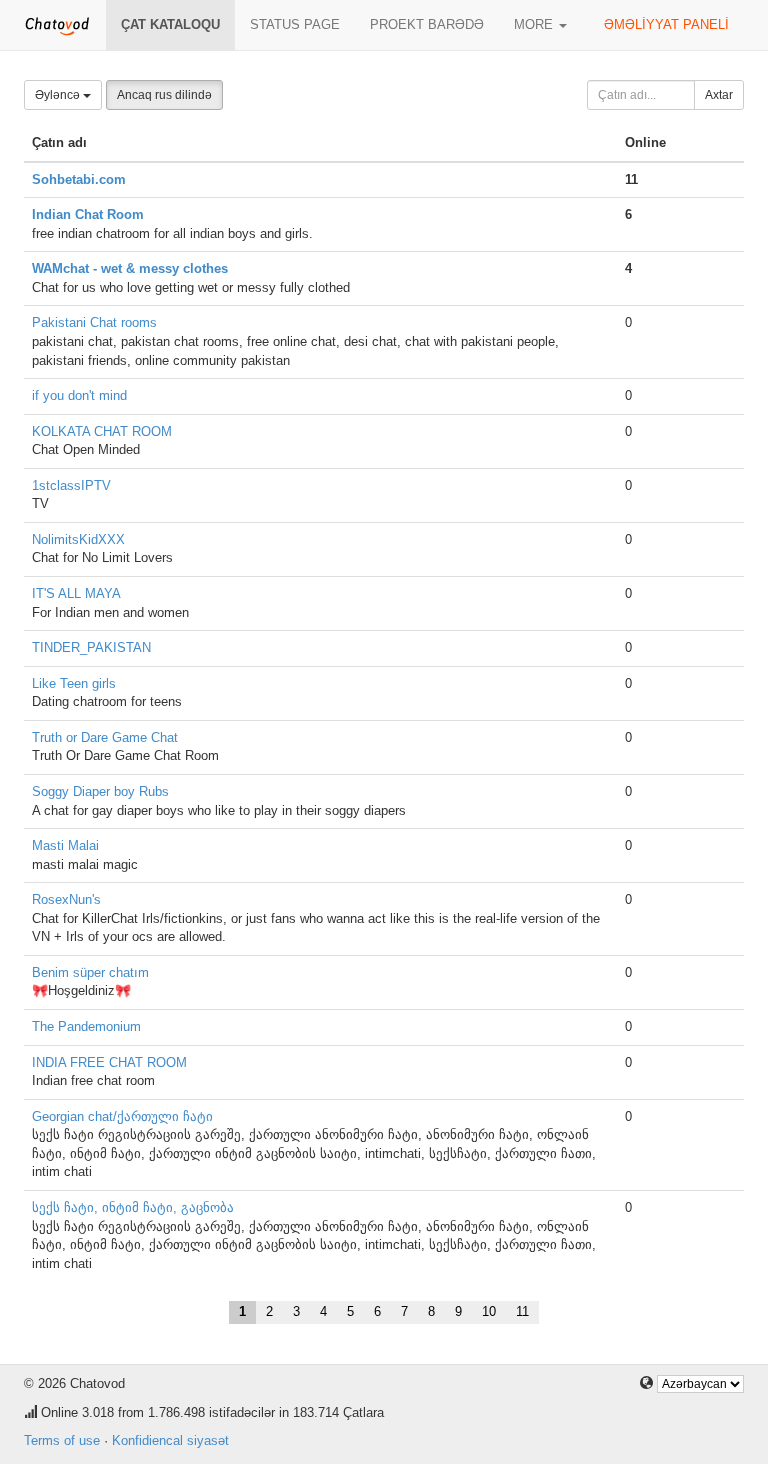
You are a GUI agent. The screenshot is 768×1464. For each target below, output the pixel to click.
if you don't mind (79, 395)
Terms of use (62, 1440)
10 (489, 1311)
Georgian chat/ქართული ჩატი (122, 1116)
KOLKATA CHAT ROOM (102, 431)
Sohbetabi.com (79, 179)
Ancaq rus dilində (164, 95)
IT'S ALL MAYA (76, 593)
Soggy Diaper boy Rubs (100, 791)
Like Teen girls (74, 683)
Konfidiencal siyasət (170, 1440)
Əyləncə (59, 95)
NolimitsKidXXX (78, 539)
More (535, 24)
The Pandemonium (86, 1026)
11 (522, 1311)
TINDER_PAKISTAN (91, 647)
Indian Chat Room (88, 214)
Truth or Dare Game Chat (105, 737)
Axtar (719, 95)
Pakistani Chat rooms (94, 322)
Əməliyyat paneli (666, 24)
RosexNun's (66, 899)
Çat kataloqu (170, 24)
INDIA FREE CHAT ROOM (109, 1062)
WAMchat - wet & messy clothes (130, 268)
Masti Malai (65, 845)
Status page (295, 24)
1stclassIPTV (71, 485)
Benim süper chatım (90, 972)
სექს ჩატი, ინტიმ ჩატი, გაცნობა (133, 1207)
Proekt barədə (427, 24)
